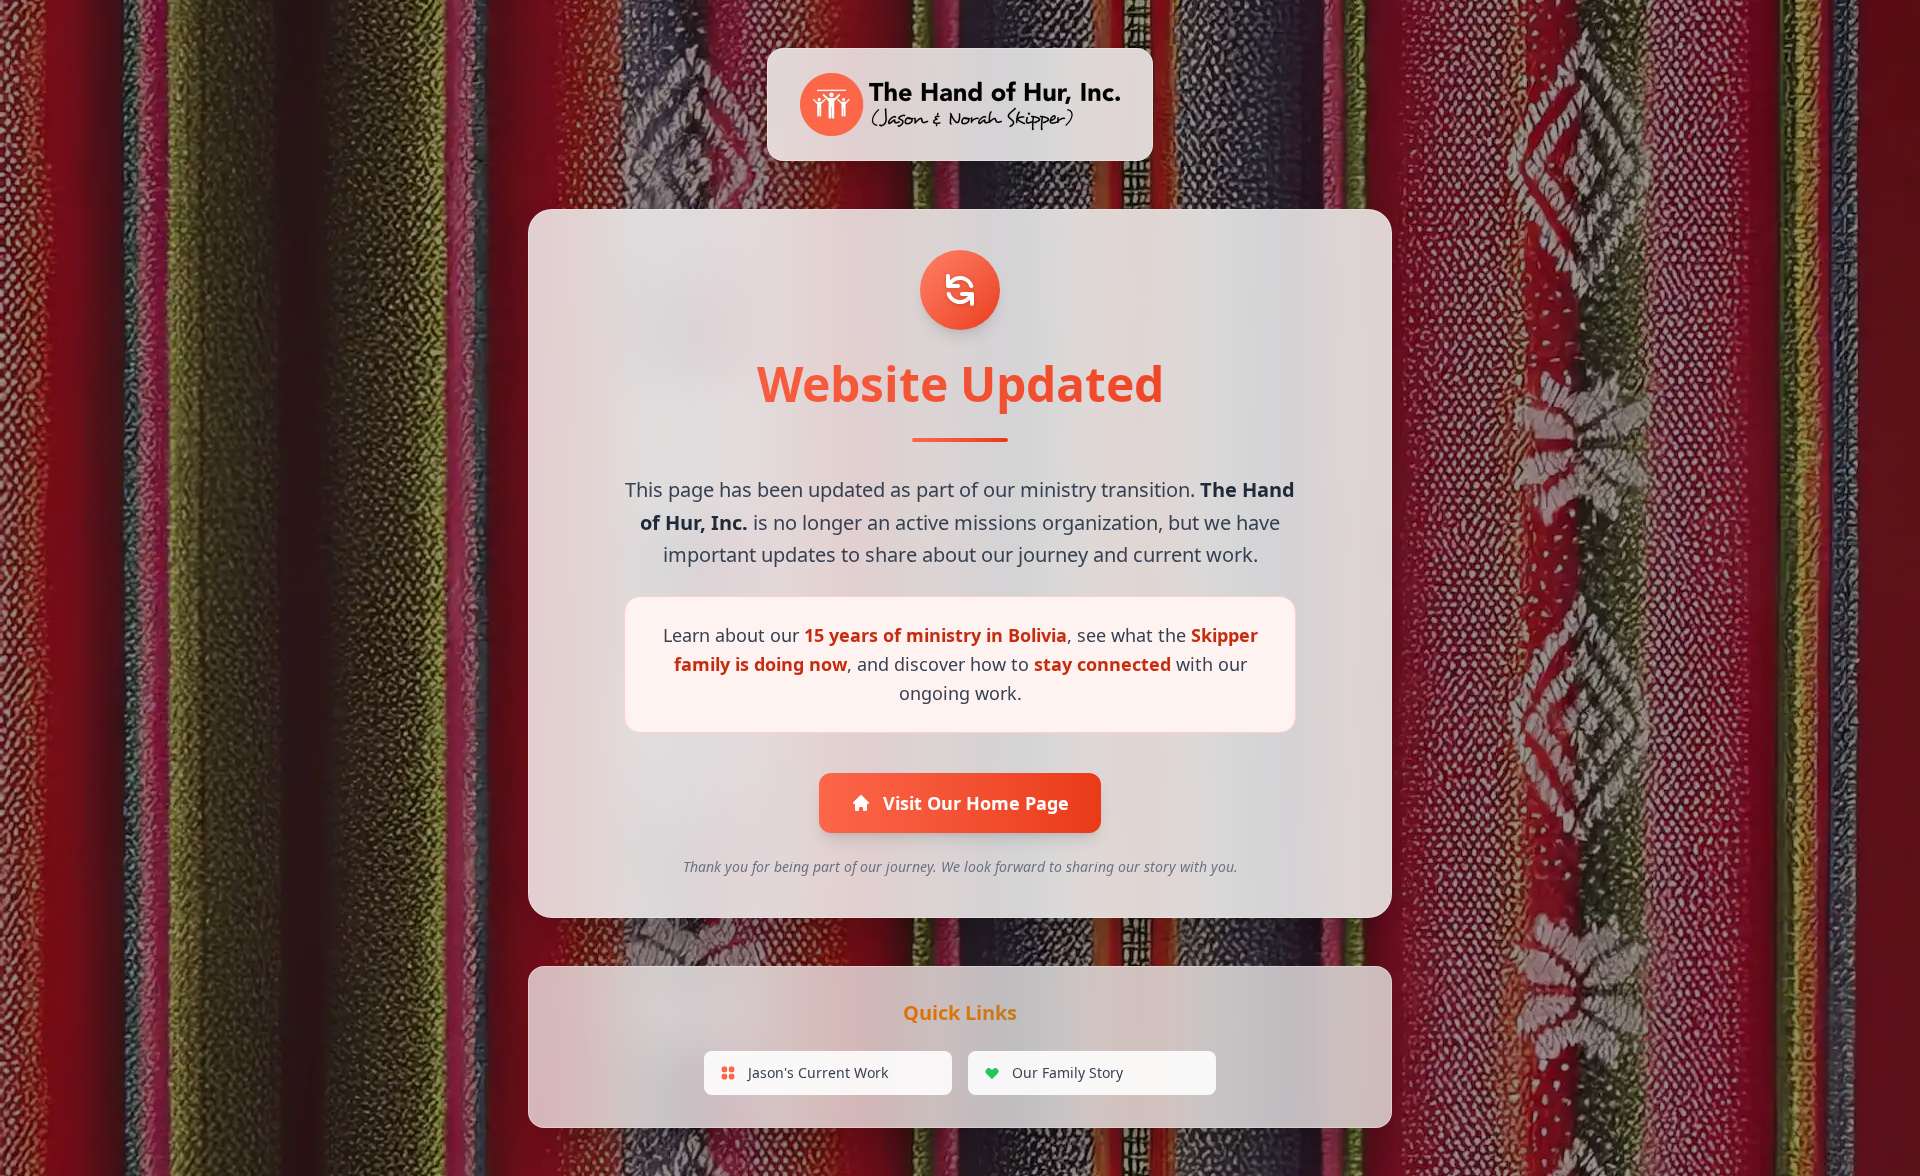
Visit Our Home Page (976, 803)
